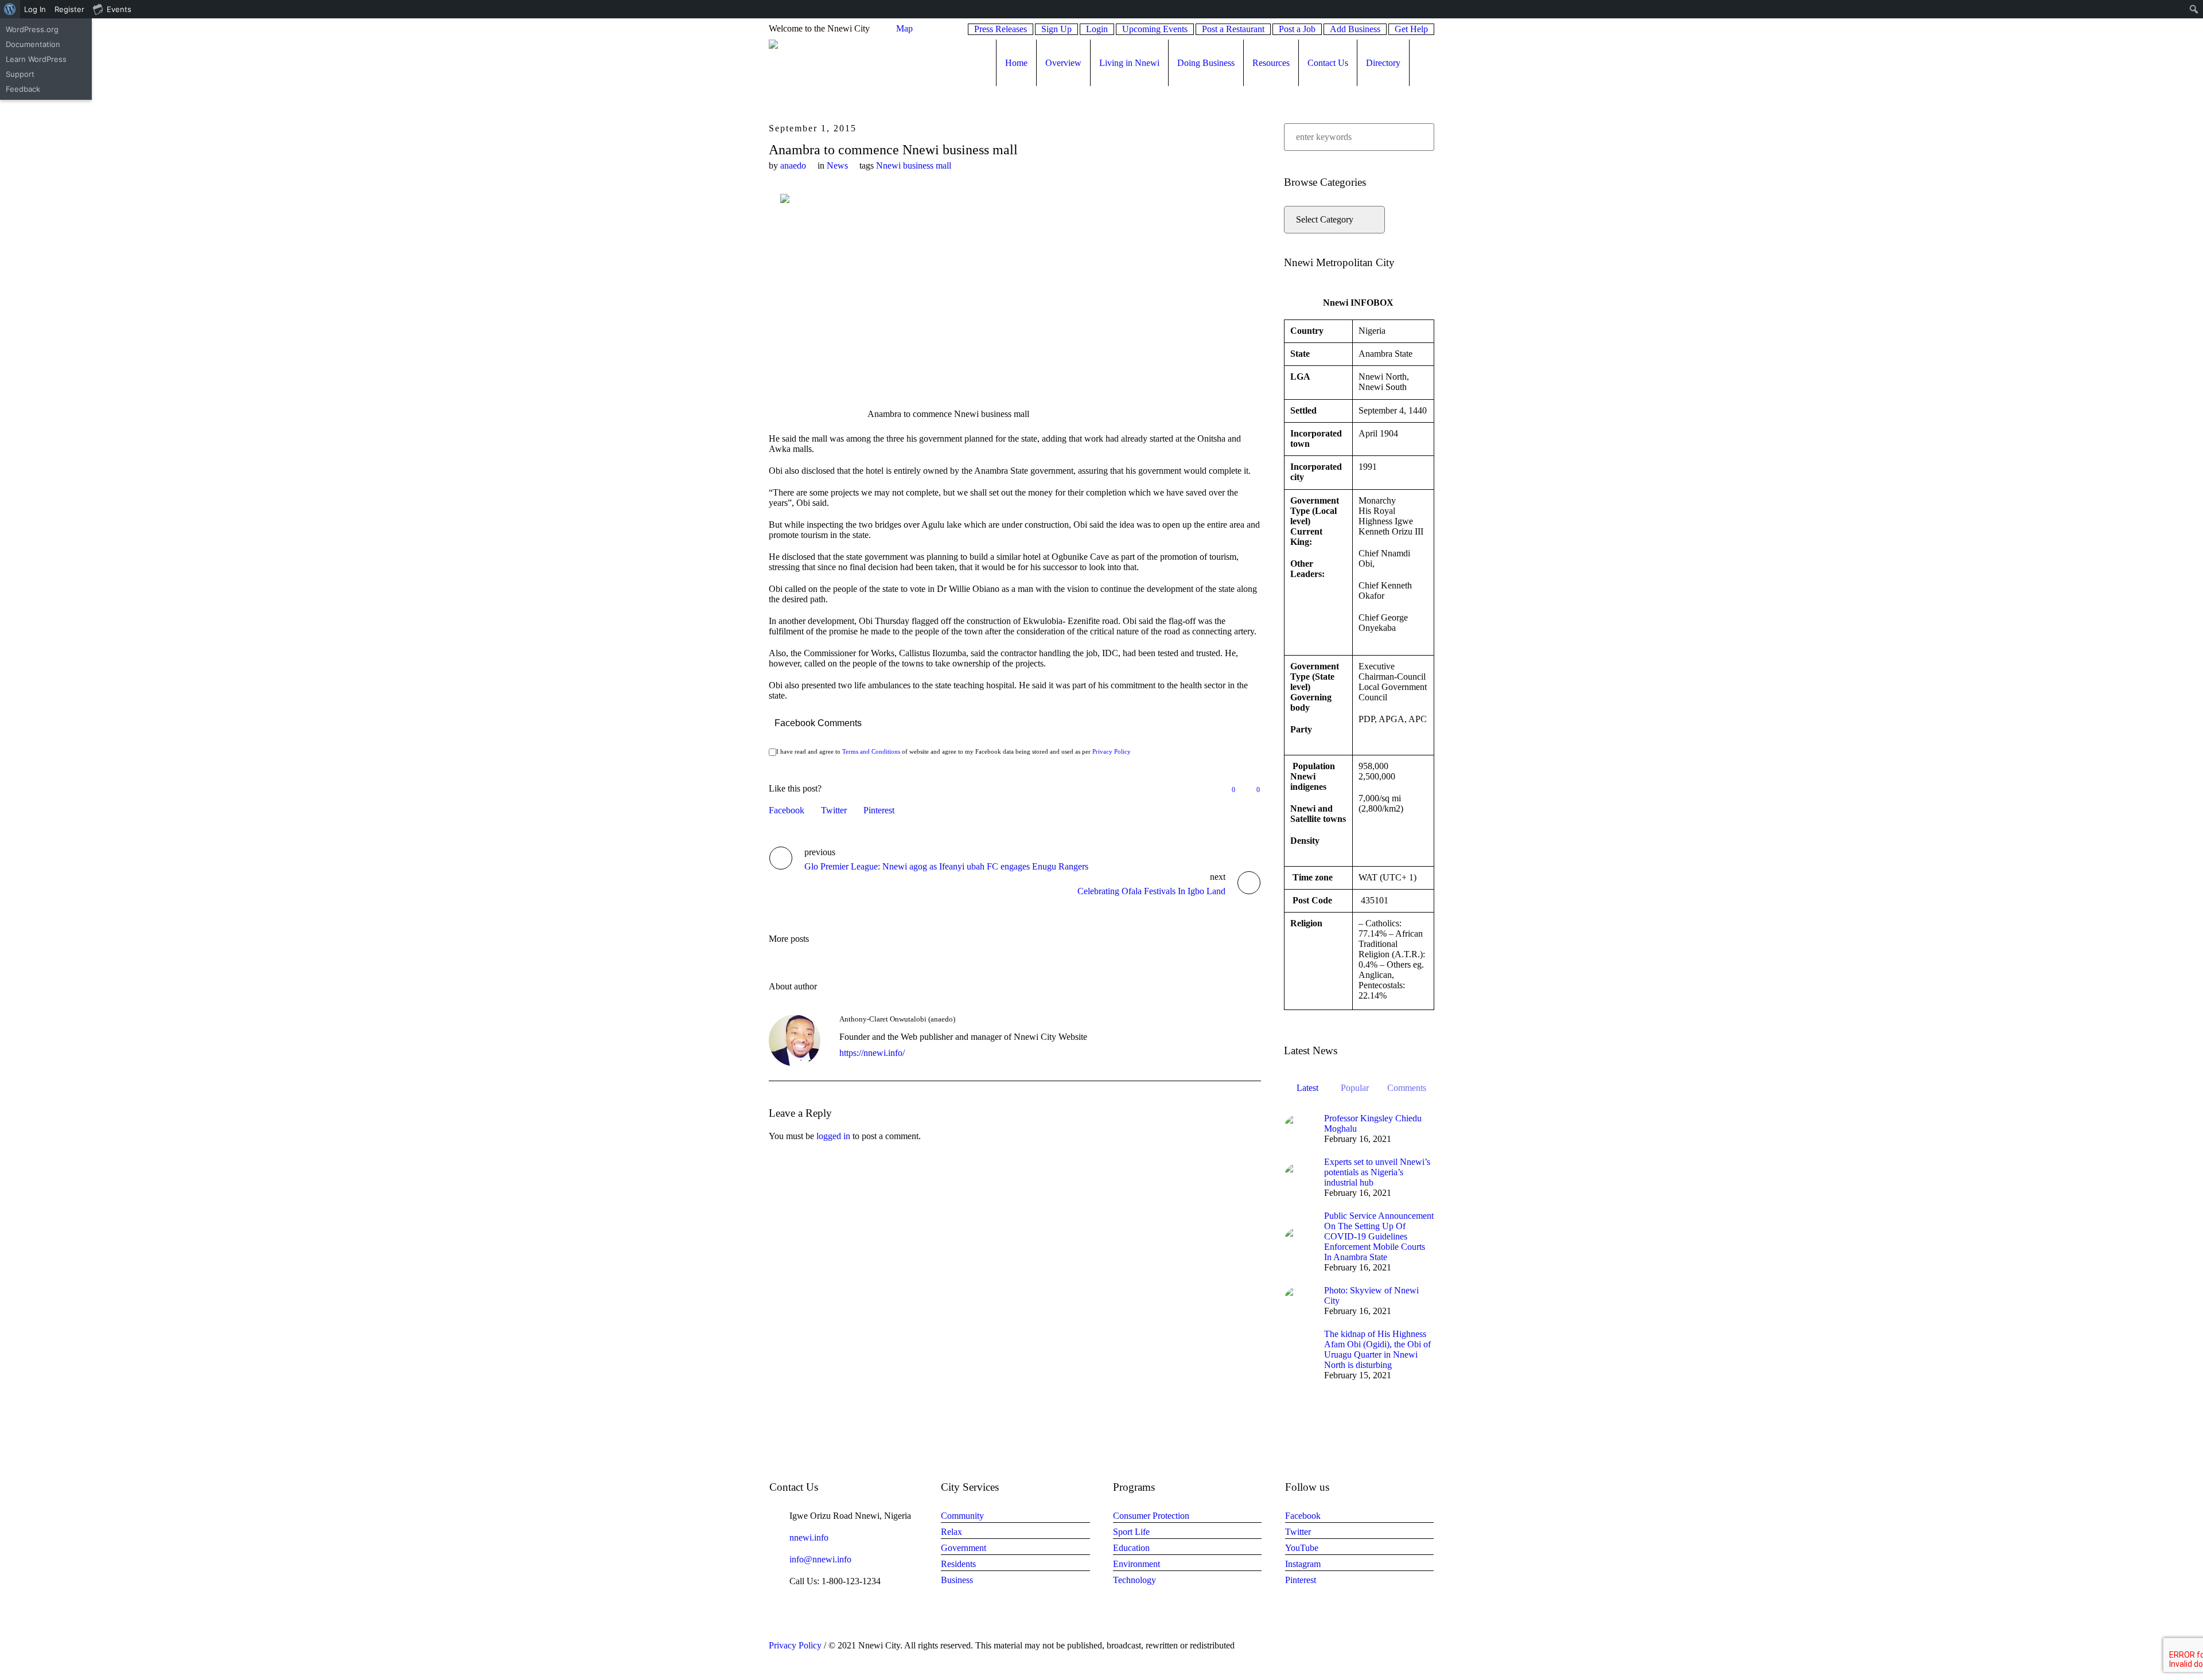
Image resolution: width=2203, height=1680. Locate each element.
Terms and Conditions (871, 751)
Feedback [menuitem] (23, 89)
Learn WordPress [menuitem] (36, 59)
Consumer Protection (1151, 1516)
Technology (1134, 1580)
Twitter (834, 810)
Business (957, 1580)
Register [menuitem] (69, 9)
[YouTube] (1427, 1646)
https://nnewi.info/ (872, 1053)
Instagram (1303, 1564)
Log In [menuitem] (35, 9)
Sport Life (1131, 1532)
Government (964, 1548)
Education (1131, 1548)
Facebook (787, 810)
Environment (1136, 1564)
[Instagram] (1399, 1646)
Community (962, 1516)
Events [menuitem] (119, 9)
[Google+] (1384, 1646)
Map (904, 28)
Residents (958, 1564)
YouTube (1302, 1548)
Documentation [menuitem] (33, 44)
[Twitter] (1413, 1646)
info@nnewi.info (820, 1559)
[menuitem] (10, 9)
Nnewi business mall (914, 165)
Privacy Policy (1112, 751)
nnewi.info (809, 1537)
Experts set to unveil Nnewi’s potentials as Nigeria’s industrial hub (1377, 1172)
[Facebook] (1370, 1646)
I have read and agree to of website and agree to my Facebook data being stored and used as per (953, 751)
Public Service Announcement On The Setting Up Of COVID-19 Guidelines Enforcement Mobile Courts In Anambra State (1379, 1236)
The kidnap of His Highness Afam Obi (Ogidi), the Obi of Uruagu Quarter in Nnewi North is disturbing (1377, 1349)
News (837, 165)
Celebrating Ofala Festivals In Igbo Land (1151, 891)
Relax (951, 1532)
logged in (833, 1136)
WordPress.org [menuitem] (32, 29)
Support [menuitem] (20, 74)
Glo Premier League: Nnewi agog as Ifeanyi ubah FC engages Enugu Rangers (946, 866)
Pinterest (879, 810)
